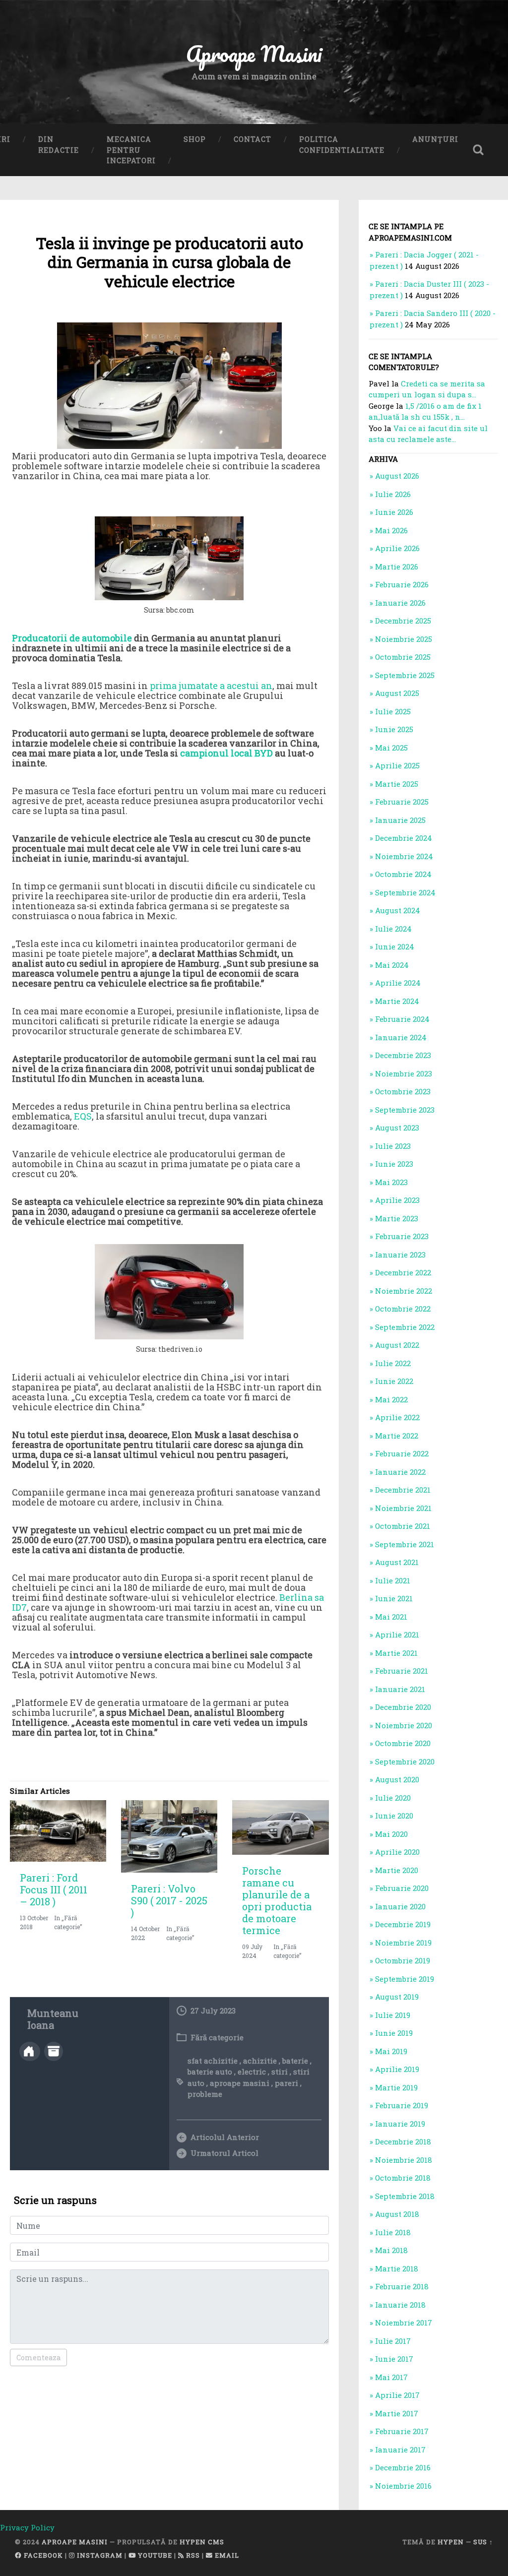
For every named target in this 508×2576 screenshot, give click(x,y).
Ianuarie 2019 (400, 2124)
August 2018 (397, 2214)
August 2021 (397, 1562)
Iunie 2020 (394, 1816)
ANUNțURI (435, 139)
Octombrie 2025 (403, 657)
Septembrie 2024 (405, 892)
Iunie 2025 (394, 729)
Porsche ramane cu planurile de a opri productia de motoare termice (277, 1900)
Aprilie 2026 (397, 548)
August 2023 (397, 1128)
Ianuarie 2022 (400, 1472)
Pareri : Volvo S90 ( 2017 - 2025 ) (169, 1900)
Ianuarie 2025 (400, 820)
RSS (192, 2555)
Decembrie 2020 (403, 1707)
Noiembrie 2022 (404, 1291)
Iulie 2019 (393, 2015)
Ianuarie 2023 (400, 1255)
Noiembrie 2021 (403, 1508)
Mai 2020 (391, 1834)
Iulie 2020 (393, 1798)
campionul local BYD (226, 753)
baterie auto (210, 2072)
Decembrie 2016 (403, 2467)
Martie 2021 (396, 1653)
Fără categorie (217, 2037)
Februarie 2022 (402, 1453)
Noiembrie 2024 (404, 856)
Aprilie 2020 (397, 1852)
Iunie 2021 (394, 1598)
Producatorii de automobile (72, 638)
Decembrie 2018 (403, 2141)
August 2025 (397, 693)
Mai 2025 (391, 748)
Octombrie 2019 (403, 1960)
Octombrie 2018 (403, 2178)
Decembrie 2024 (404, 838)
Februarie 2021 (402, 1671)
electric (252, 2072)
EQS (83, 1116)
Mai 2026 (391, 530)
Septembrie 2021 (405, 1544)
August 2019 (397, 1997)
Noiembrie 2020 (404, 1725)
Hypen (451, 2542)
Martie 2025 (397, 784)
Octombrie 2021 (403, 1526)
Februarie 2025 (402, 802)
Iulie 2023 (393, 1146)
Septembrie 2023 (405, 1110)
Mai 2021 (391, 1617)
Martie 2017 (397, 2413)
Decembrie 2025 (403, 621)
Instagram (99, 2555)
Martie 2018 (397, 2268)
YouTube (154, 2555)
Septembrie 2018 (405, 2196)
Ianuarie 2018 (400, 2305)
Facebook (42, 2555)
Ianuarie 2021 (400, 1689)
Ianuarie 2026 (400, 603)
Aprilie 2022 (397, 1417)
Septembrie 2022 (405, 1327)
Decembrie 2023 (403, 1055)
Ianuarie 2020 (400, 1906)
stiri (280, 2072)
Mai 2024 (392, 965)
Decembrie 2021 (403, 1490)
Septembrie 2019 (405, 1979)
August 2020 (397, 1779)
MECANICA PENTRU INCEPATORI (131, 150)
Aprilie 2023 (397, 1200)
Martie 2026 (397, 566)
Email (226, 2555)
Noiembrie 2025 (404, 639)
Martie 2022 (397, 1436)
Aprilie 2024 (398, 983)
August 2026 (397, 476)
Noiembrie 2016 (403, 2486)
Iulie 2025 (393, 711)
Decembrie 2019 (403, 1924)
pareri (286, 2083)
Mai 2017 (391, 2377)
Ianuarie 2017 (400, 2450)
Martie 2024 (397, 1001)
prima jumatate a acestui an (211, 686)
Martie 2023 (397, 1218)
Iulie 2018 (393, 2232)
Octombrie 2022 (403, 1309)
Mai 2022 (391, 1399)
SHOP (195, 139)
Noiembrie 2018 (404, 2160)
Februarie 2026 (402, 584)
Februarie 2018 (402, 2286)
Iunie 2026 (394, 512)
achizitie (260, 2061)
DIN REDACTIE (59, 145)
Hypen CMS (202, 2542)
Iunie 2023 (394, 1164)
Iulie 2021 (393, 1580)
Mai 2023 (391, 1182)
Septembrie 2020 (405, 1761)
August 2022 (397, 1345)
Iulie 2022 (393, 1363)
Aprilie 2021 (397, 1634)
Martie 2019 (396, 2087)
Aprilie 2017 (397, 2395)
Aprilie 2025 (397, 765)
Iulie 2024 (393, 929)
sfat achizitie (213, 2061)
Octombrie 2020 (403, 1743)
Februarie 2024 (402, 1019)
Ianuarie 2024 (401, 1037)
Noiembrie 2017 (404, 2323)
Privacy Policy (27, 2527)
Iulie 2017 (393, 2341)
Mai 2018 (391, 2250)
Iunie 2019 (394, 2033)
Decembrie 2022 (403, 1272)
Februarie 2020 (402, 1888)
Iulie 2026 (393, 494)
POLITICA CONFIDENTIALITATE (342, 145)
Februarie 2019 (402, 2105)
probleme (205, 2094)
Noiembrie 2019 (403, 1943)
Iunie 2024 (395, 946)
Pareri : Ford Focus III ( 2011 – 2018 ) (54, 1889)
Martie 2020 (397, 1870)
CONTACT (253, 139)
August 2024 (398, 910)
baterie (295, 2061)
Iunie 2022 (394, 1381)
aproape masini (240, 2083)
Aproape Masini (75, 2542)
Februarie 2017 (402, 2431)
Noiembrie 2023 (404, 1073)
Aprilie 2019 (397, 2069)
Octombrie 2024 (403, 874)
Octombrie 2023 (403, 1091)
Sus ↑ (483, 2542)
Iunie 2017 (394, 2359)
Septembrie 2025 (405, 675)
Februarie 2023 (402, 1236)
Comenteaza (38, 2357)
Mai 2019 (391, 2051)
